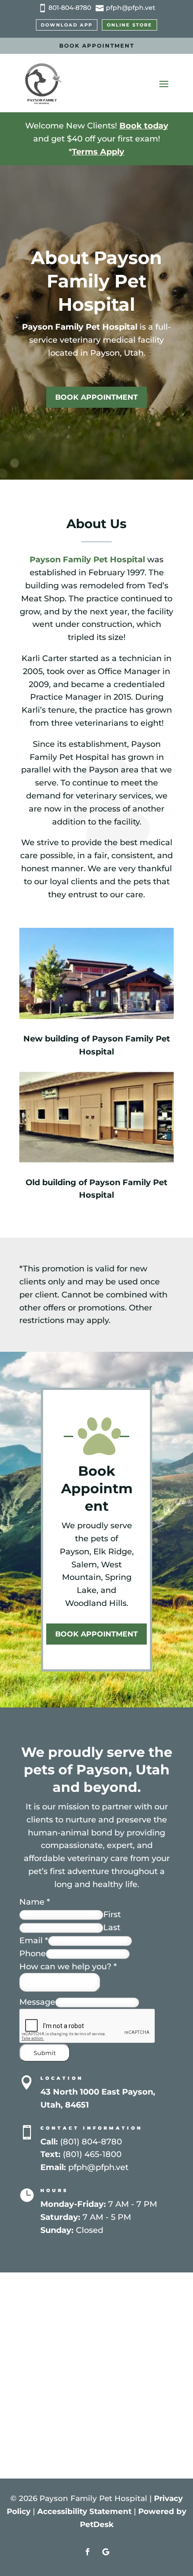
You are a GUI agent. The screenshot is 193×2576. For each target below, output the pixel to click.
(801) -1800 (92, 2154)
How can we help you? (68, 1967)
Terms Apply (98, 152)
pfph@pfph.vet (98, 2167)
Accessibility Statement (84, 2511)
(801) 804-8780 (91, 2142)
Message (37, 2002)
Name (35, 1902)
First (112, 1914)
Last (112, 1928)
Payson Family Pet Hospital (80, 327)
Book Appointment (97, 46)
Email (34, 1941)
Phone (33, 1954)
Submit (45, 2053)
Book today (144, 126)
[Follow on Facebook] (88, 2552)
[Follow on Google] (105, 2552)
